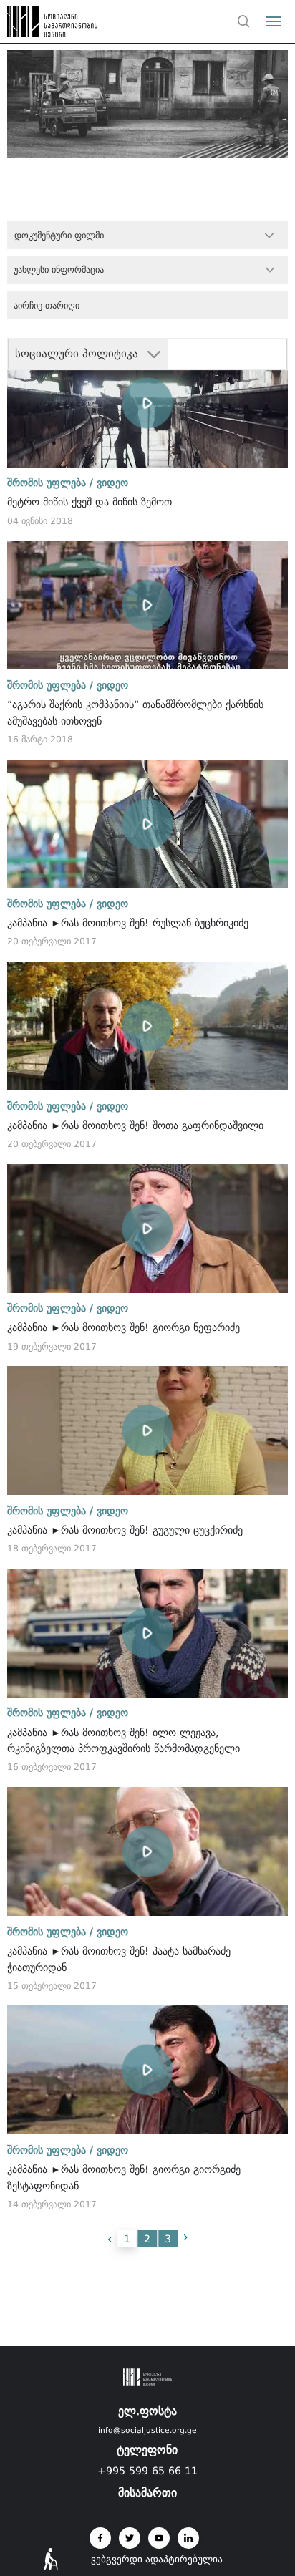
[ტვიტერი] (130, 2538)
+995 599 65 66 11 (147, 2471)
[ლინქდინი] (188, 2538)
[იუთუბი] (159, 2538)
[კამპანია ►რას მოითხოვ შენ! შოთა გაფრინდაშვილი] (147, 1026)
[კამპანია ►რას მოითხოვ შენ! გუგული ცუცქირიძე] (147, 1430)
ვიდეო (112, 483)
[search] (243, 21)
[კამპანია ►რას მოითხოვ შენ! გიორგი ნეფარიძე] (147, 1229)
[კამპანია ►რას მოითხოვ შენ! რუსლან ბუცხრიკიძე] (147, 824)
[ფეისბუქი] (100, 2538)
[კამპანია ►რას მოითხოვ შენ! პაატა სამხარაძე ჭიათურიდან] (147, 1851)
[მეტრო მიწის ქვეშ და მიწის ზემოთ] (147, 403)
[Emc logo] (37, 25)
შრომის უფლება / (50, 483)
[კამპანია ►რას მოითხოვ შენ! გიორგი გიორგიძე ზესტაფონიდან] (147, 2070)
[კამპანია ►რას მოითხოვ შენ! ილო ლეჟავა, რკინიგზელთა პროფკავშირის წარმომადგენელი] (147, 1633)
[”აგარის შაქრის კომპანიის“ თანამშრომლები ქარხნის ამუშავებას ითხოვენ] (147, 605)
